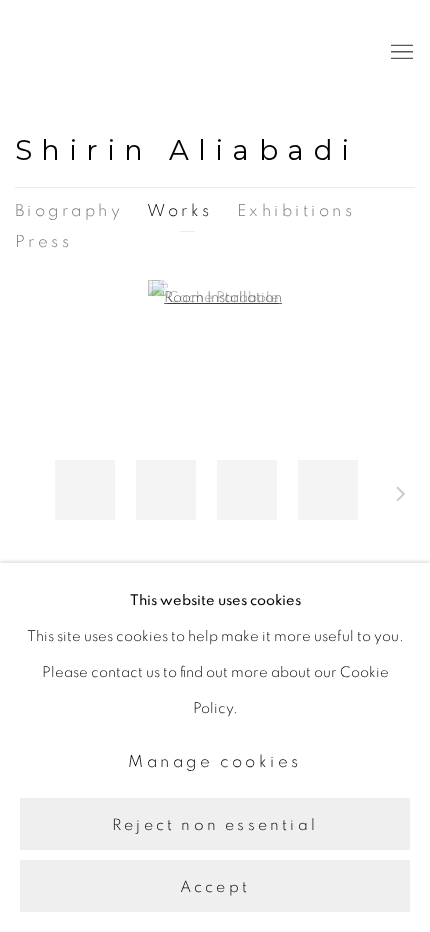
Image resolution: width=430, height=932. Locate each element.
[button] (85, 490)
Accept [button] (215, 887)
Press (43, 241)
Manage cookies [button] (215, 761)
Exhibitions (296, 210)
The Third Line (105, 52)
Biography (69, 210)
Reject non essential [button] (215, 824)
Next (401, 497)
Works (179, 210)
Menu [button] (400, 53)
